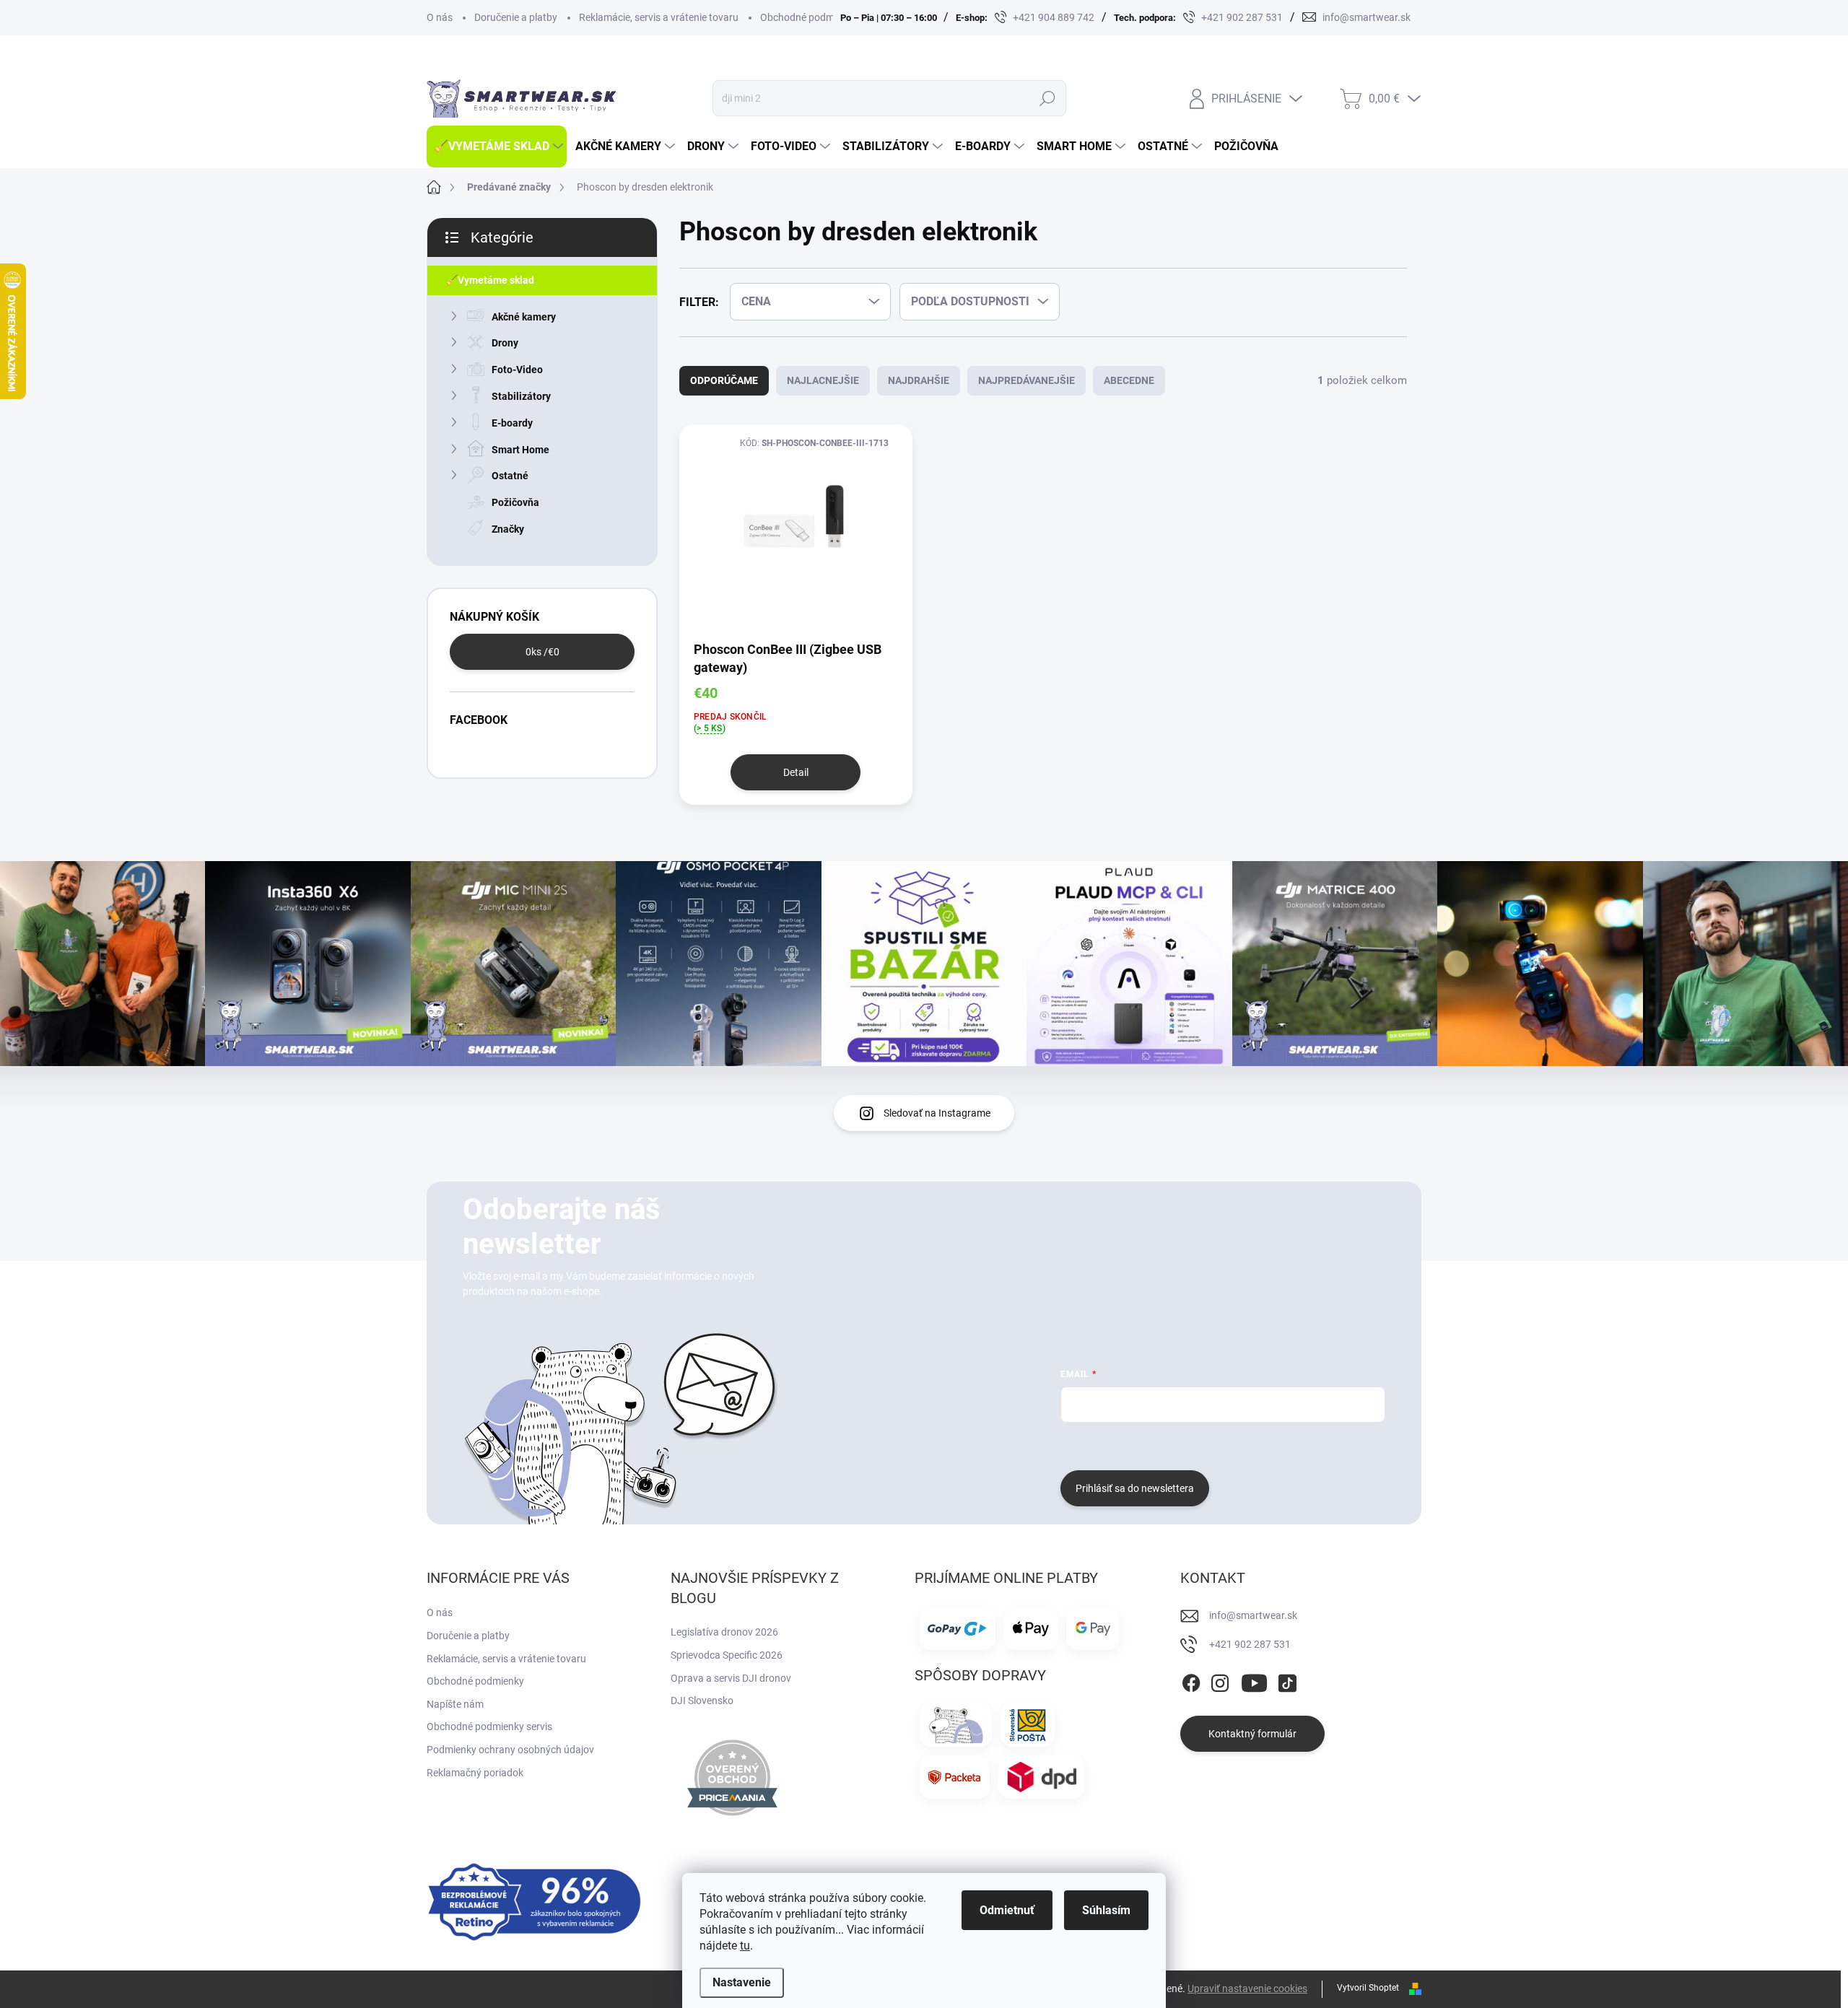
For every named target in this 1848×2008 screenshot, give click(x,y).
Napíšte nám (455, 1704)
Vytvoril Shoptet (1368, 1988)
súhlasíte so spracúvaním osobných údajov (1235, 1444)
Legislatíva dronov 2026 (724, 1632)
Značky (508, 529)
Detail (796, 772)
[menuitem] (497, 147)
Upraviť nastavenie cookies (1247, 1989)
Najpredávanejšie (1027, 380)
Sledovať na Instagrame (937, 1113)
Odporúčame (724, 380)
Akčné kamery (524, 317)
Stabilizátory (521, 396)
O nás (440, 17)
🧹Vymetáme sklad (490, 280)
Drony (505, 343)
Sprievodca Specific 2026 (727, 1655)
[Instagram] (1220, 1681)
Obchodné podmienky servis (489, 1727)
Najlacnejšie (823, 380)
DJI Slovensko (702, 1701)
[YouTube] (1254, 1681)
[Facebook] (1191, 1681)
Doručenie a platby (516, 17)
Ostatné (510, 476)
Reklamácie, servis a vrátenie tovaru (659, 17)
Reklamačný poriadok (475, 1773)
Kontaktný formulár (1252, 1734)
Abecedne (1129, 380)
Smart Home (520, 450)
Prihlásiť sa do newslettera (1135, 1488)
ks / (542, 652)
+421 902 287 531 (1250, 1644)
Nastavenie (742, 1982)
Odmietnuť (1007, 1910)
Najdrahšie (919, 380)
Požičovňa (515, 502)
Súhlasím (1106, 1910)
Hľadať (1047, 98)
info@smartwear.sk (1253, 1615)
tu (745, 1946)
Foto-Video (517, 370)
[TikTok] (1287, 1681)
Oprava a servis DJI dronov (731, 1678)
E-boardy (512, 423)
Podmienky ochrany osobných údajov (510, 1750)
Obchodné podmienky (809, 17)
